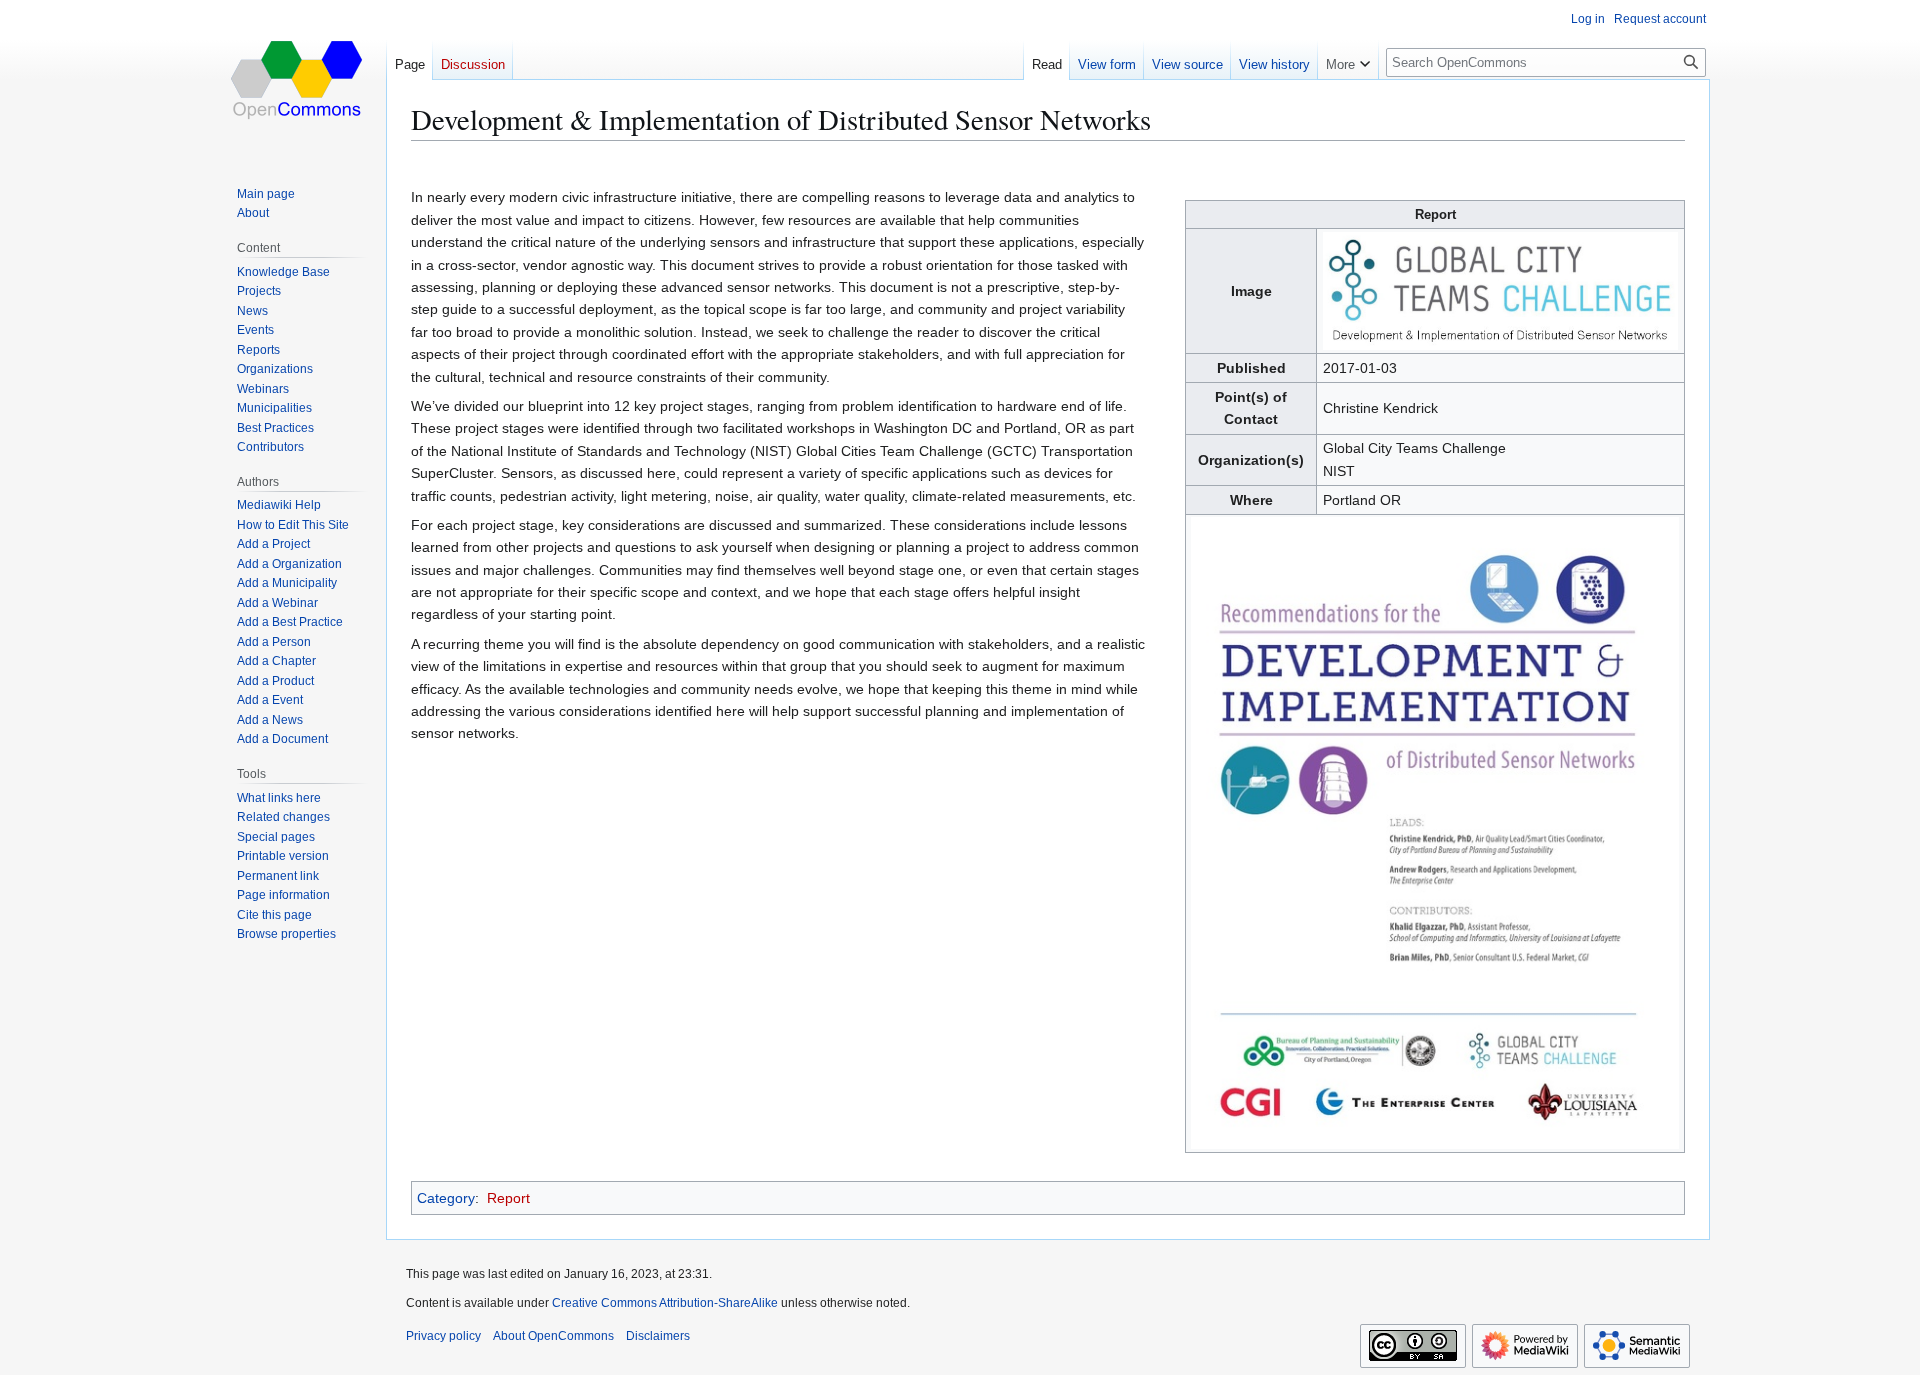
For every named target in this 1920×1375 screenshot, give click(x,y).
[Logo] (1501, 290)
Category (446, 1198)
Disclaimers (658, 1336)
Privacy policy (443, 1336)
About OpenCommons (553, 1336)
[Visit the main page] (298, 80)
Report (508, 1198)
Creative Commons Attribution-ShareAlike (665, 1303)
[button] (1348, 60)
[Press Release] (1435, 832)
